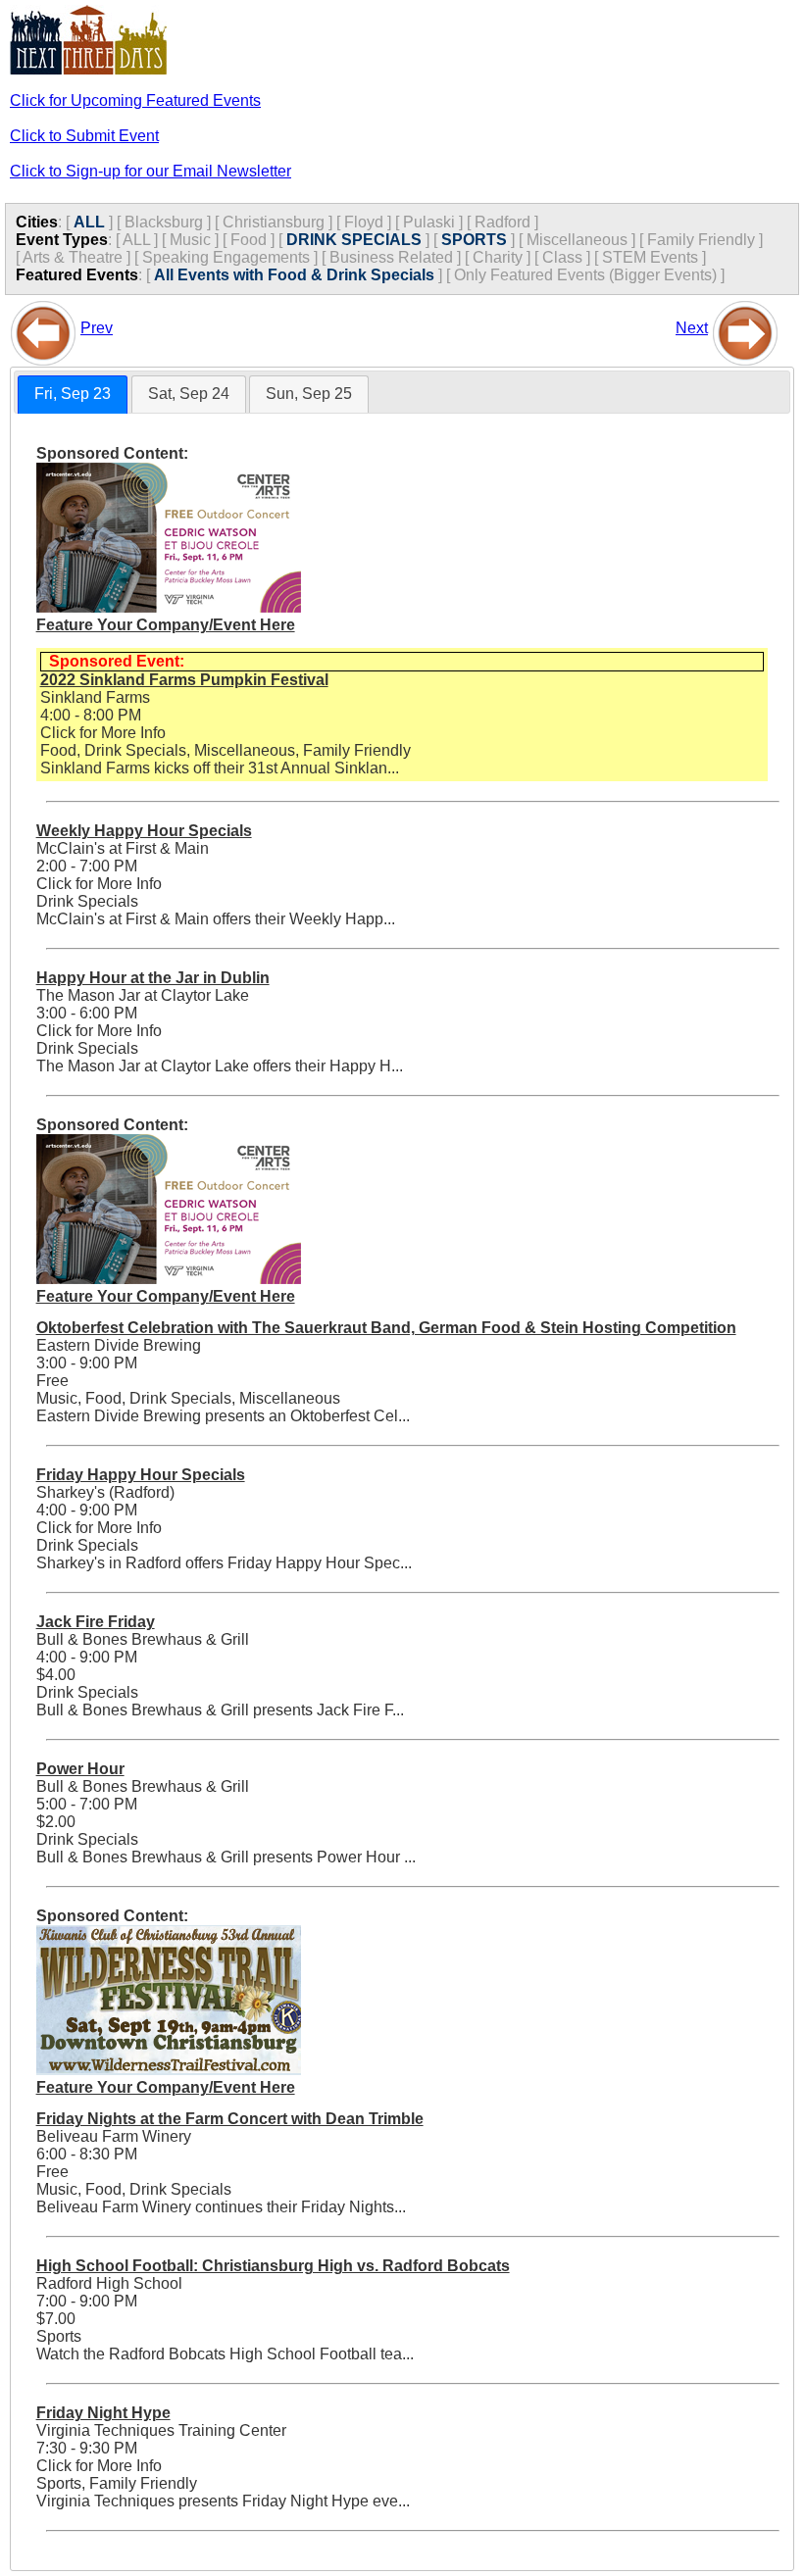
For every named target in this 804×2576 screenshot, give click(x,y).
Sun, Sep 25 (309, 394)
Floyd (364, 222)
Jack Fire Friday (96, 1622)
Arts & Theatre (73, 257)
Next (692, 328)
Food (249, 240)
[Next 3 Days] (745, 328)
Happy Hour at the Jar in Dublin (153, 978)
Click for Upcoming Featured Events (135, 100)
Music (190, 240)
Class (562, 257)
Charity (498, 257)
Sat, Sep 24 (189, 394)
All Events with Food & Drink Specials (294, 275)
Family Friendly (701, 240)
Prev (97, 328)
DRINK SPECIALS (354, 240)
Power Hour (80, 1769)
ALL (89, 222)
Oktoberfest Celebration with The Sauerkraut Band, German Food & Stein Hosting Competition (386, 1328)
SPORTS (474, 240)
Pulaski (429, 222)
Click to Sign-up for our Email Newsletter (151, 171)
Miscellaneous (577, 240)
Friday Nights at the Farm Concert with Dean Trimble (230, 2119)
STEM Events (650, 257)
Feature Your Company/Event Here (166, 625)
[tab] (73, 395)
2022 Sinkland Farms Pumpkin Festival (184, 680)
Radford (502, 222)
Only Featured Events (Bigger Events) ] (589, 275)
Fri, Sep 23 (73, 394)
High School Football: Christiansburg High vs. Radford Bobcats (273, 2266)
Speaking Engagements (226, 257)
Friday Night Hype (103, 2413)
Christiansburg (274, 222)
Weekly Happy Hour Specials (144, 831)
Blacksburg (164, 222)
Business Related (391, 257)
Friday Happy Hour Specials (141, 1475)
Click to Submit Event (84, 136)
